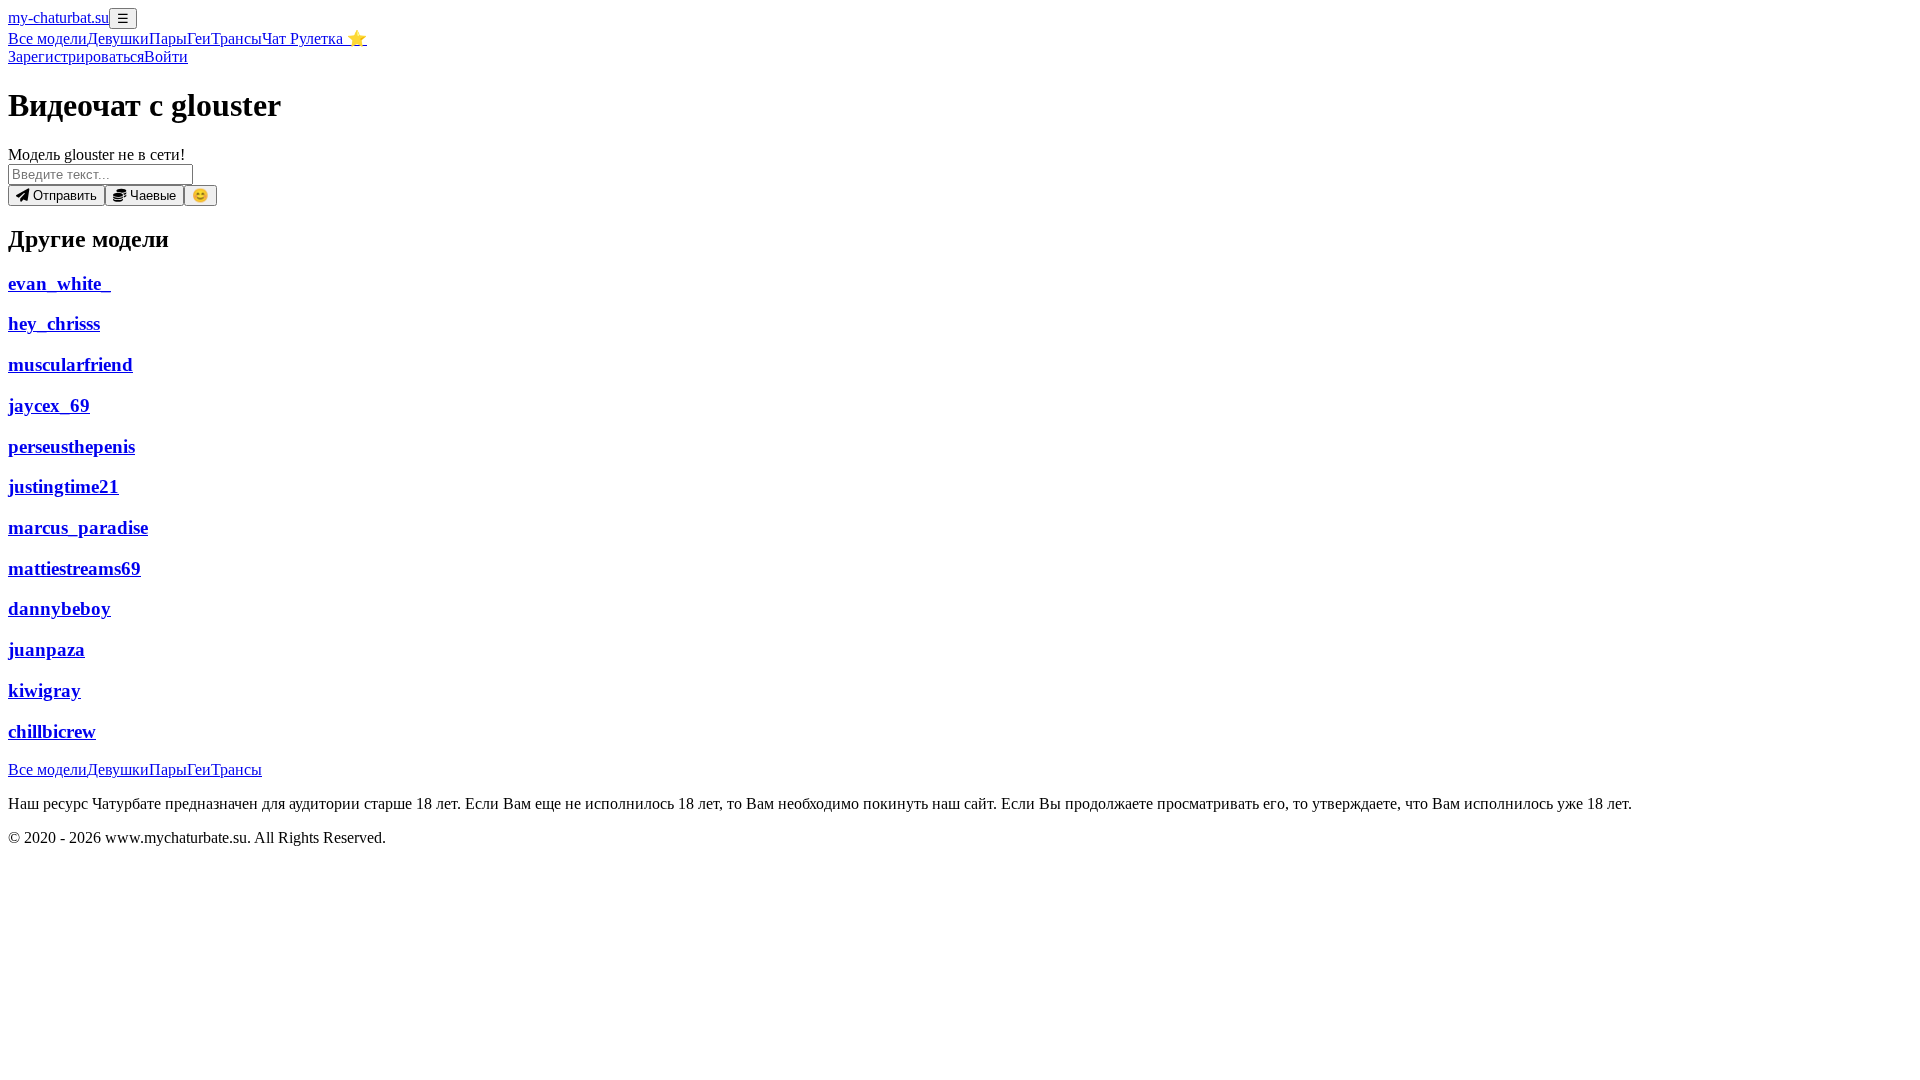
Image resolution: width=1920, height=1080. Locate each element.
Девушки (118, 38)
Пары (168, 38)
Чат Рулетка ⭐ (314, 38)
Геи (199, 38)
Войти (166, 56)
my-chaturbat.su (58, 17)
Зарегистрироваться (76, 56)
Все (47, 38)
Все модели (47, 769)
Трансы (236, 38)
